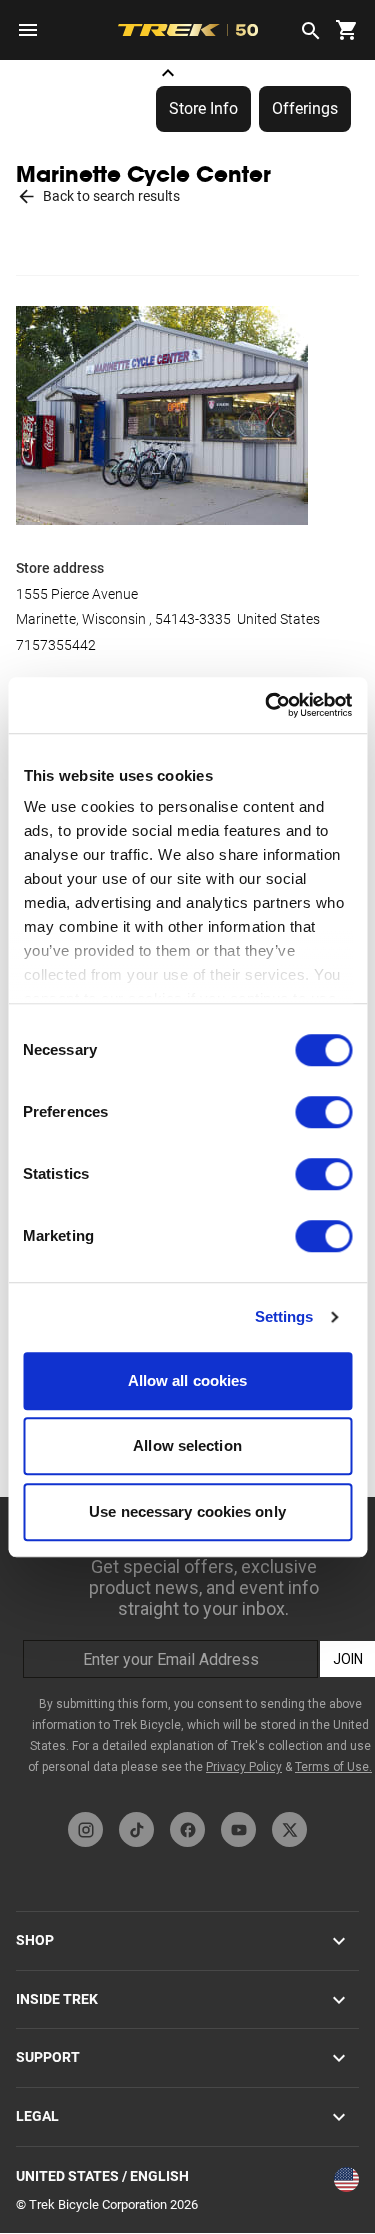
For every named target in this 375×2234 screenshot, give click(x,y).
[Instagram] (85, 1829)
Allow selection (187, 1445)
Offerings (305, 108)
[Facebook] (187, 1829)
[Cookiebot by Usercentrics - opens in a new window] (267, 705)
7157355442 (56, 645)
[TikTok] (136, 1829)
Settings (284, 1316)
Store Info (203, 108)
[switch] (323, 1112)
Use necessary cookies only (187, 1511)
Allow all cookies (188, 1380)
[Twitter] (289, 1829)
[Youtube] (238, 1829)
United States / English (102, 2176)
